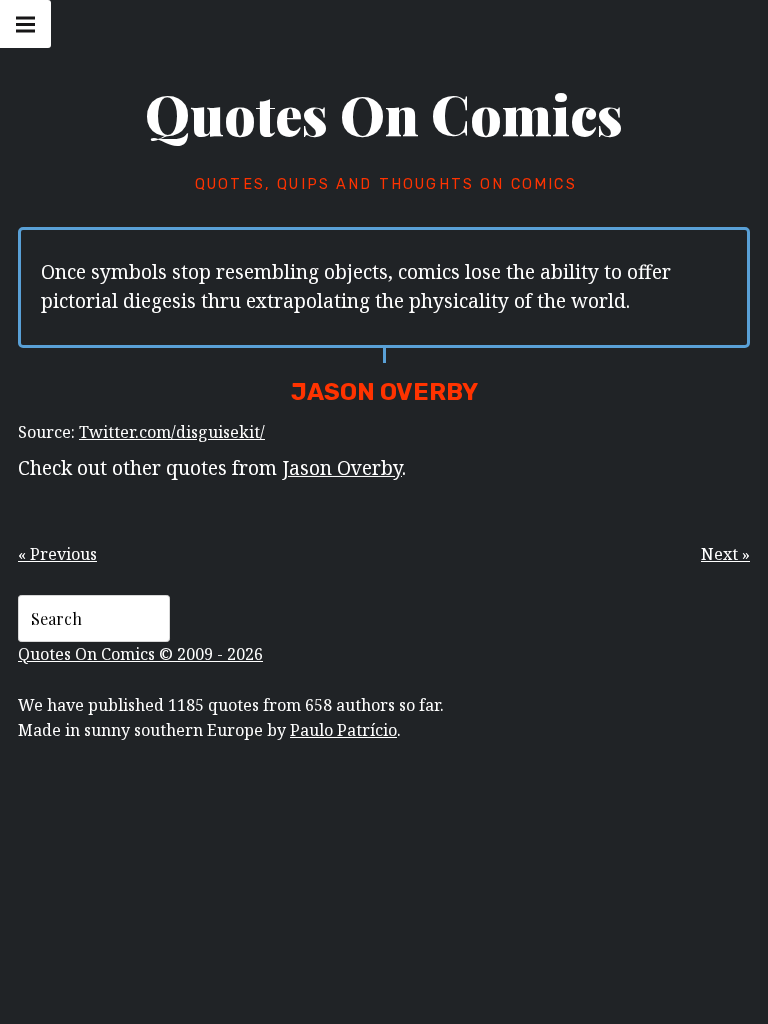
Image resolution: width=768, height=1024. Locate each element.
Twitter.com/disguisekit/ (172, 432)
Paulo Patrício (343, 730)
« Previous (57, 554)
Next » (725, 554)
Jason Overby (342, 467)
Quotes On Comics (384, 114)
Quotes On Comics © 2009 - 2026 (140, 654)
